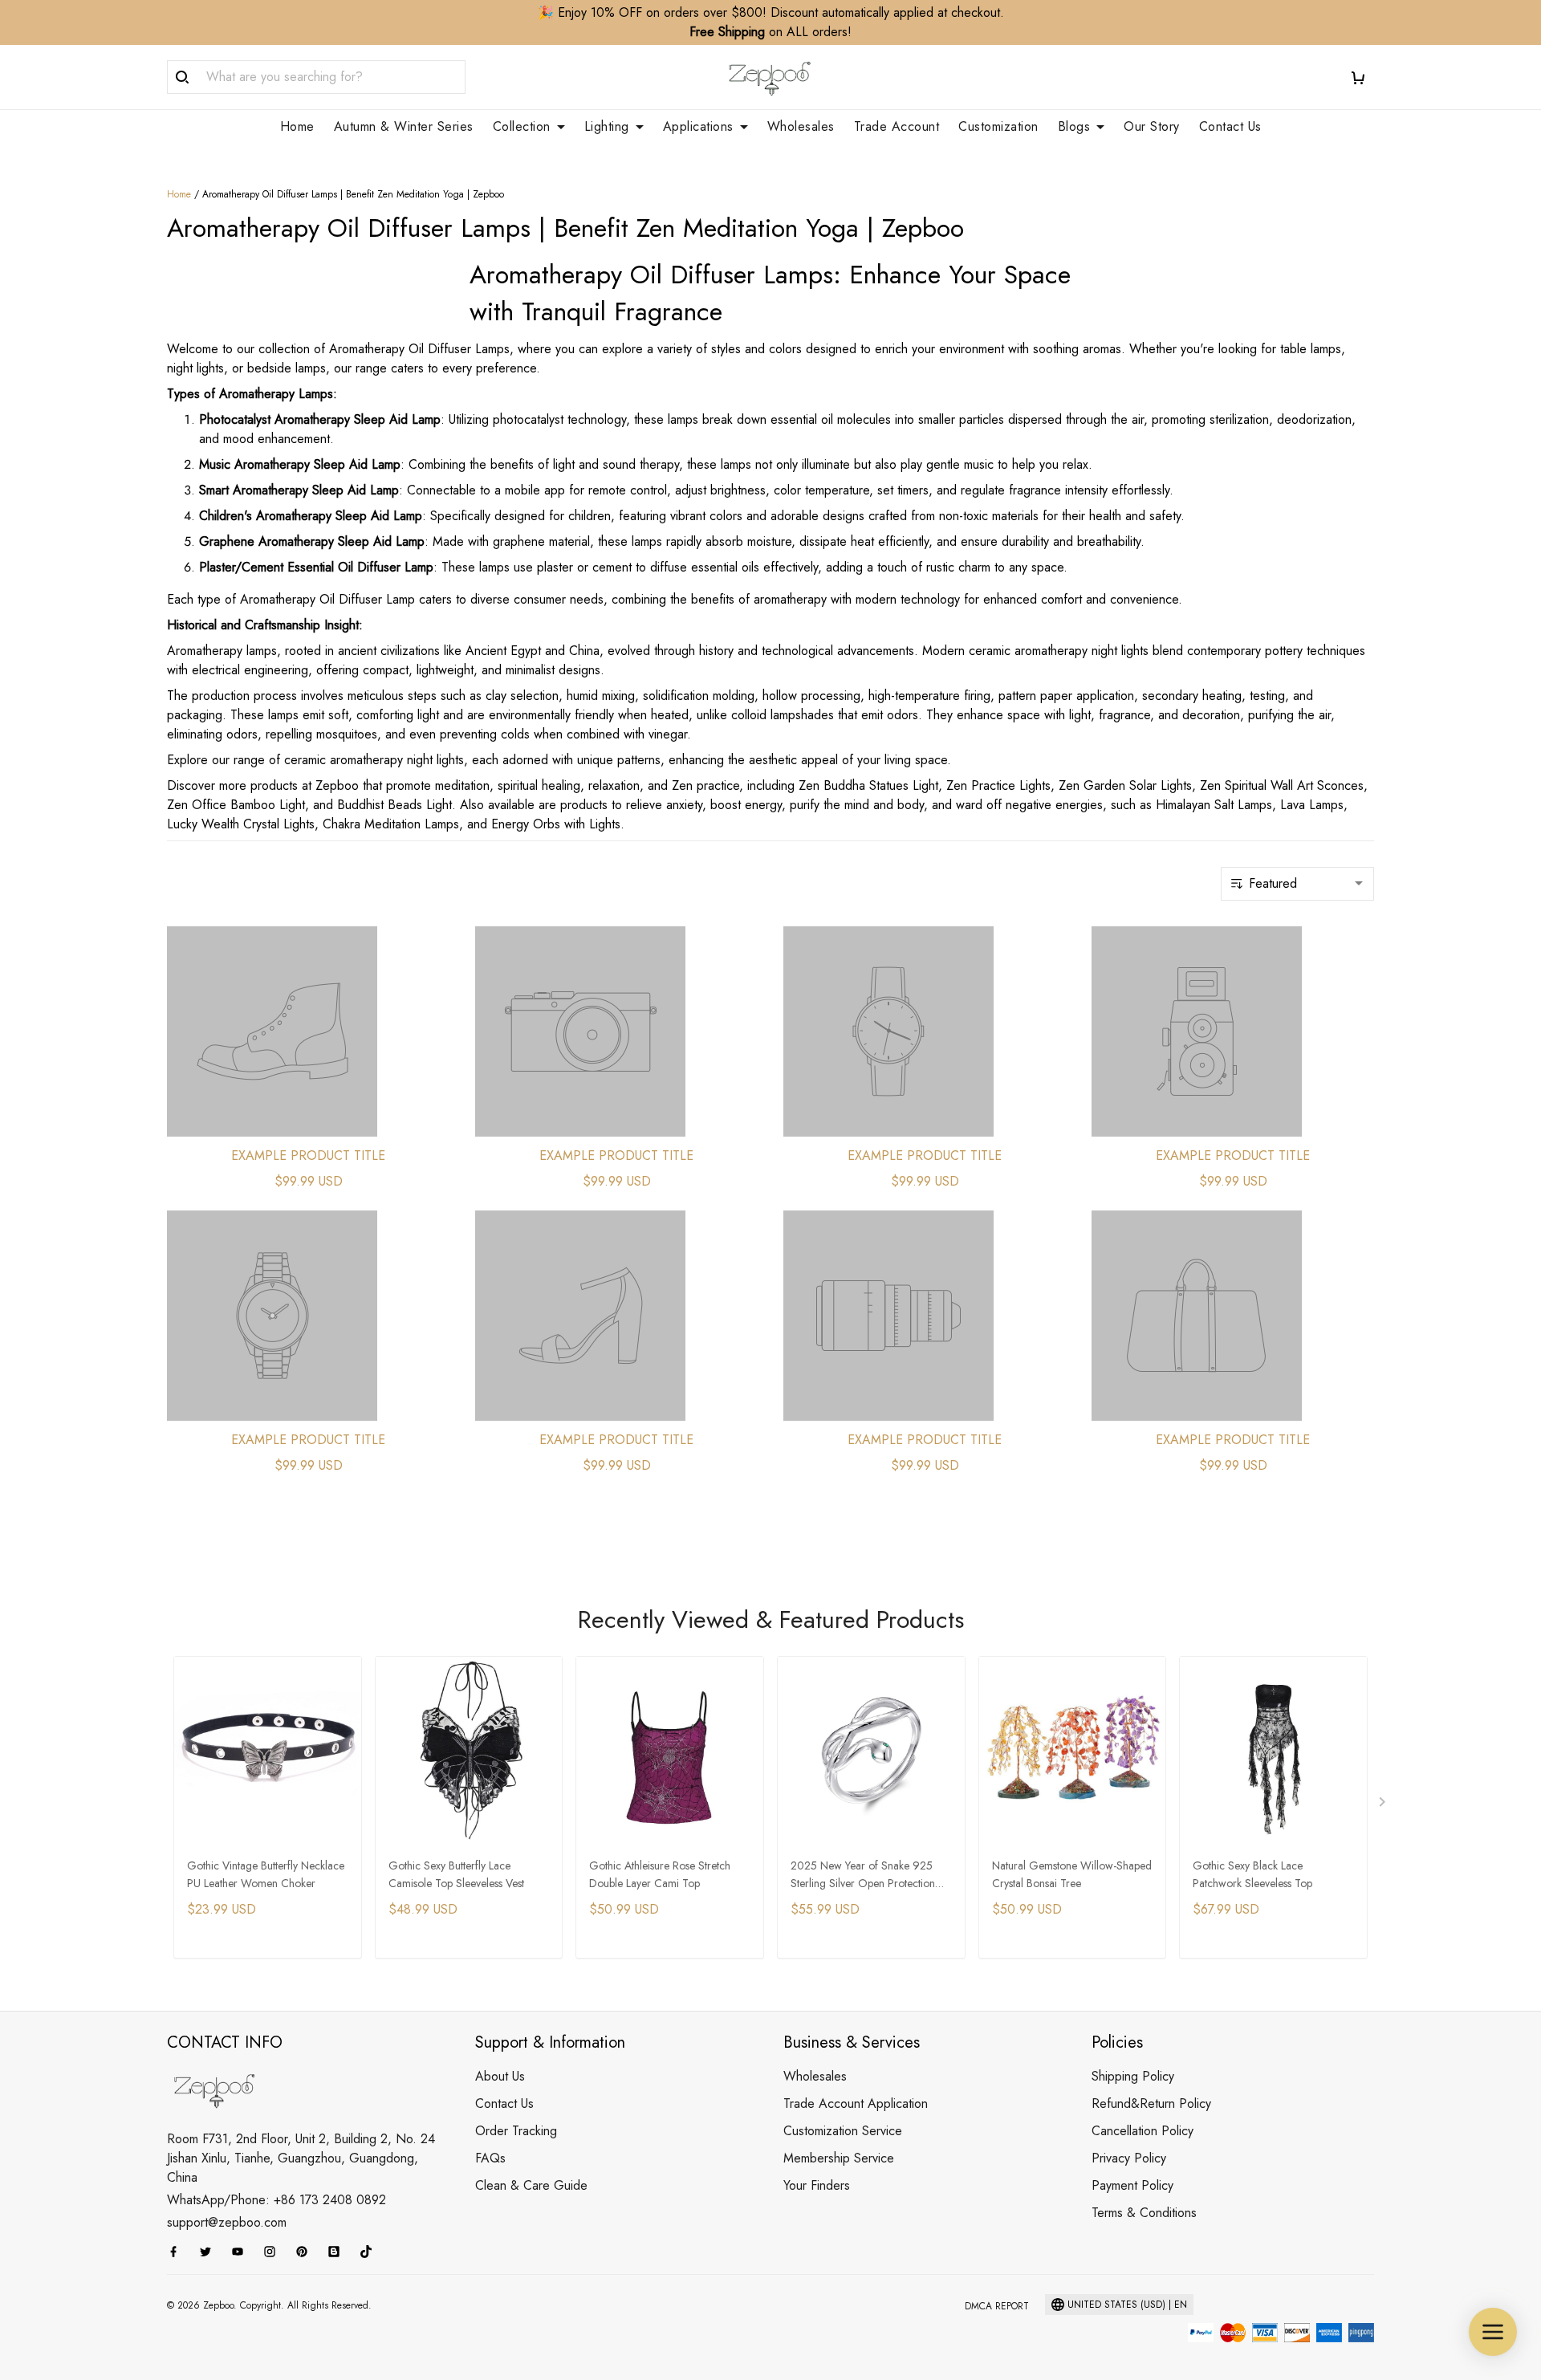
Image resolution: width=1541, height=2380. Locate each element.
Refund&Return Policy (1151, 2103)
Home (297, 127)
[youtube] (242, 2252)
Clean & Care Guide (531, 2185)
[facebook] (178, 2252)
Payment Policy (1132, 2185)
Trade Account (897, 127)
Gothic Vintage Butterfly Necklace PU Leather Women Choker (266, 1874)
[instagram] (274, 2252)
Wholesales (801, 127)
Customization (998, 127)
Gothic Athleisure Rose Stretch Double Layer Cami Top (660, 1874)
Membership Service (839, 2158)
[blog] (339, 2252)
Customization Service (843, 2131)
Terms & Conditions (1144, 2213)
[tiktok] (371, 2252)
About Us (500, 2076)
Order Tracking (516, 2131)
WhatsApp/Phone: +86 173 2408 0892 (276, 2200)
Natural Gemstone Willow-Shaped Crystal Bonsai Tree (1072, 1874)
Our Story (1152, 127)
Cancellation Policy (1143, 2131)
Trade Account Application (856, 2103)
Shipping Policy (1133, 2076)
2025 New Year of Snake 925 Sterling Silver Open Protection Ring (863, 1876)
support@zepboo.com (227, 2222)
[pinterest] (307, 2252)
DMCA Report (997, 2306)
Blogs (1074, 127)
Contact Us (1230, 127)
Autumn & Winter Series (404, 127)
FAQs (490, 2158)
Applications (698, 127)
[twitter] (210, 2252)
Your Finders (817, 2185)
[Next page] (1384, 1805)
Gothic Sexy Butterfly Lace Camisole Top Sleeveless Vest (456, 1874)
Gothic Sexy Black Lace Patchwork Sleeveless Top (1252, 1874)
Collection (522, 127)
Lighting (607, 127)
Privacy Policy (1129, 2158)
